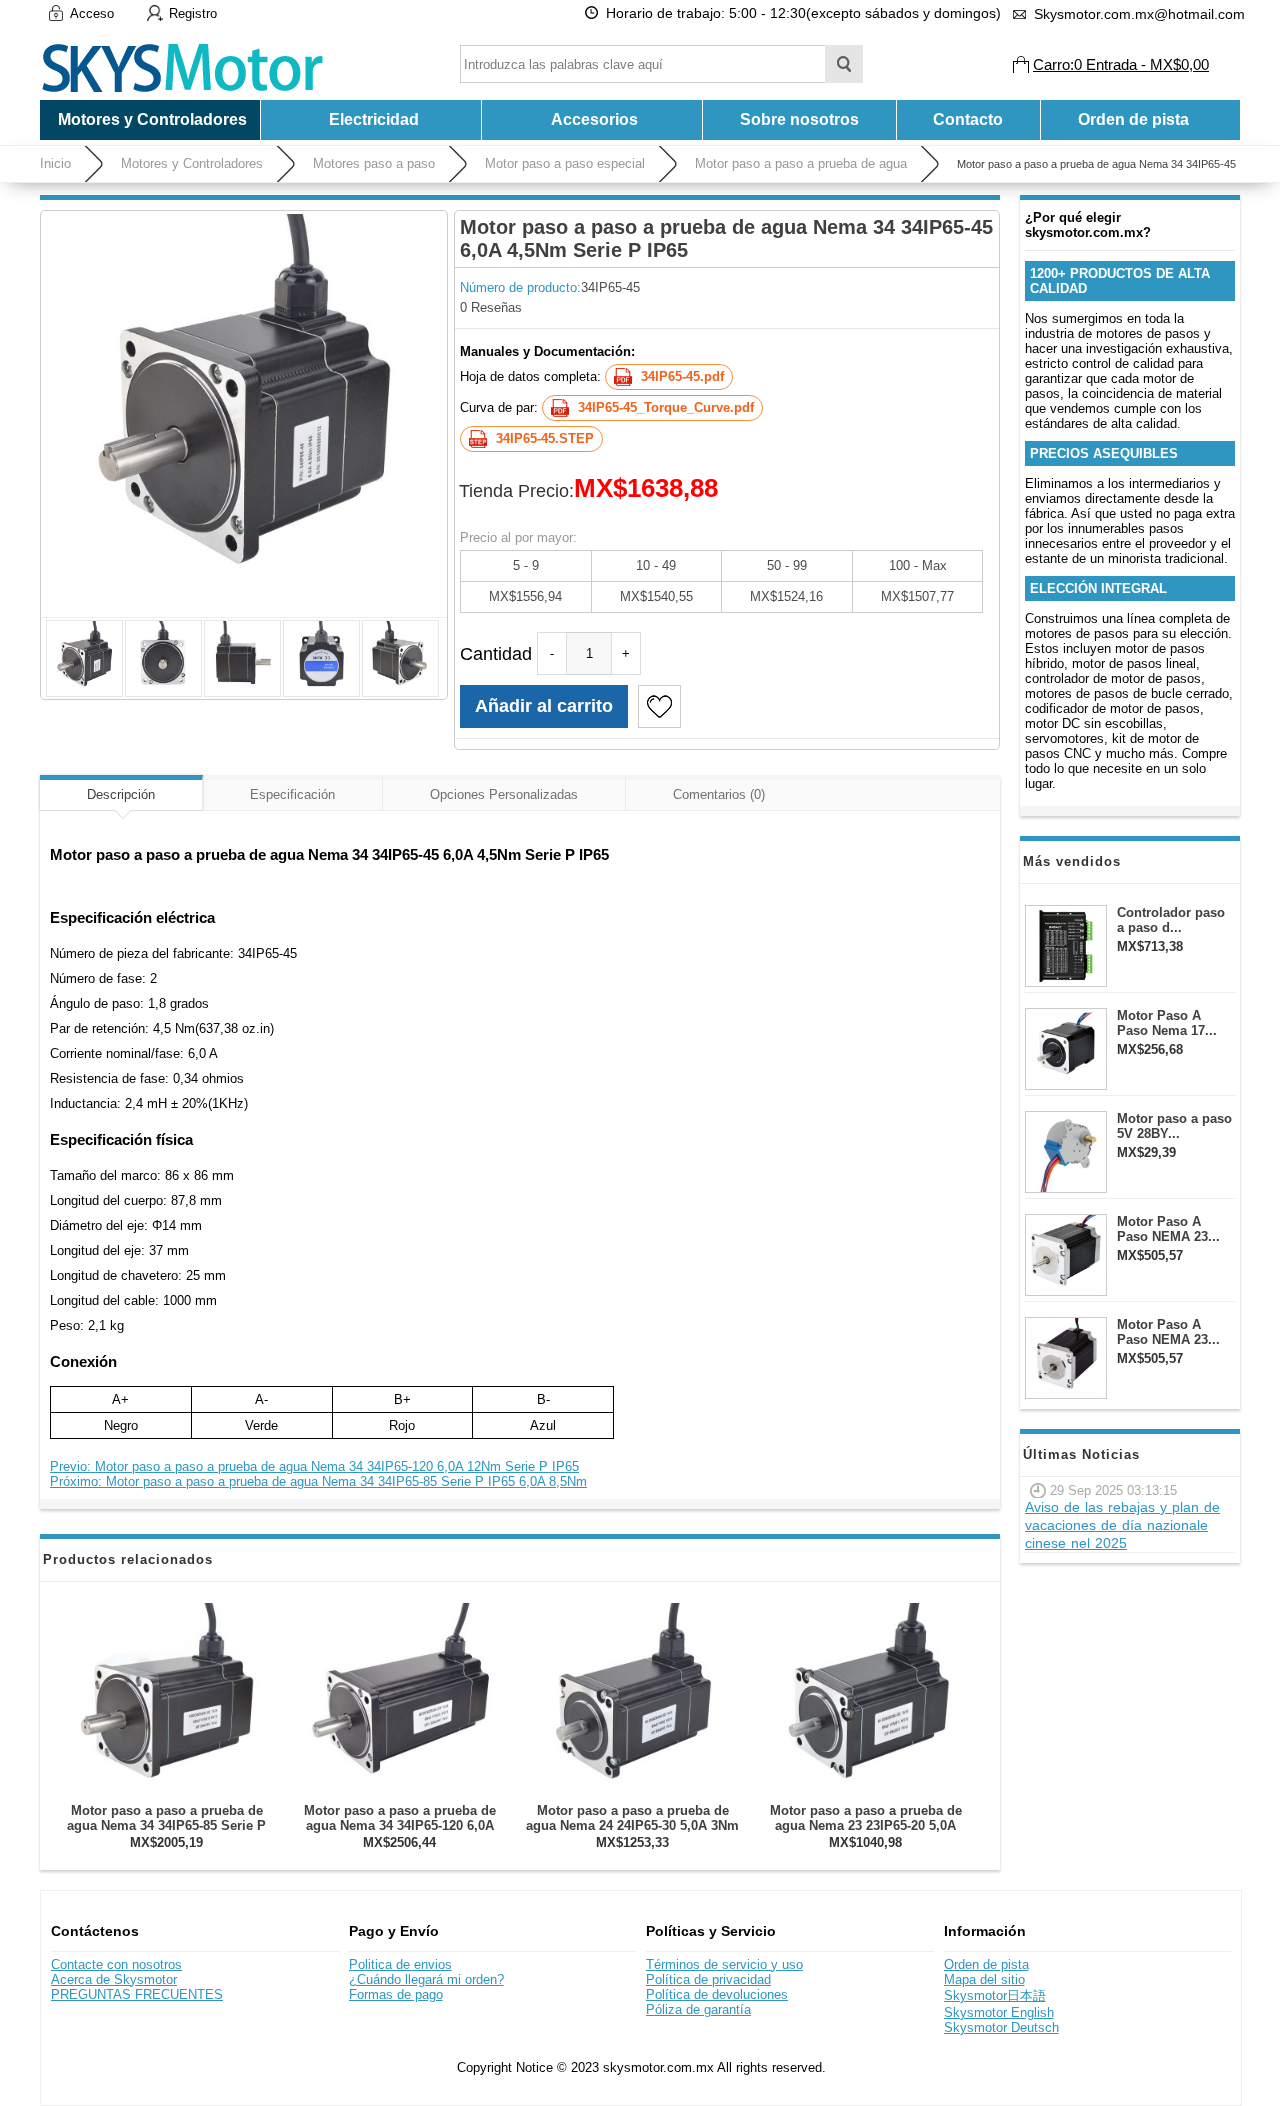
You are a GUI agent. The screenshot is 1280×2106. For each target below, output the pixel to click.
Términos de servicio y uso (724, 1964)
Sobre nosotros (799, 119)
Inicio (55, 163)
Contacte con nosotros (116, 1964)
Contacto (968, 119)
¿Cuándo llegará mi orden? (426, 1979)
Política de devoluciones (717, 1994)
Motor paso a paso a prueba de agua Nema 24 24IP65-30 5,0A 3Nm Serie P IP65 (632, 1825)
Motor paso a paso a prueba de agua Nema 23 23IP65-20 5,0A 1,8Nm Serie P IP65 (866, 1825)
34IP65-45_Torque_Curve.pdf (666, 407)
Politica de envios (400, 1964)
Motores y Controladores (192, 163)
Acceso (92, 13)
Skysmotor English (999, 2012)
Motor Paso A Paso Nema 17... (1167, 1023)
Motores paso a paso (374, 163)
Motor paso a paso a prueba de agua (801, 163)
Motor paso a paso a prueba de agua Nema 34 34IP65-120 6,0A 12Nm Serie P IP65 (400, 1825)
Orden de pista (1133, 119)
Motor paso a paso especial (565, 163)
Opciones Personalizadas (504, 794)
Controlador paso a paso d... (1171, 920)
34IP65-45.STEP (545, 438)
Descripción (121, 794)
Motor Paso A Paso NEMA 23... (1168, 1229)
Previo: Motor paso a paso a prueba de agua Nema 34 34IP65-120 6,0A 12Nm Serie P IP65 (314, 1466)
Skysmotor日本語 (995, 1995)
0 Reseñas (491, 307)
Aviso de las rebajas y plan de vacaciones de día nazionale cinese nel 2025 (1122, 1525)
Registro (193, 13)
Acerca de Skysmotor (114, 1979)
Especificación (292, 794)
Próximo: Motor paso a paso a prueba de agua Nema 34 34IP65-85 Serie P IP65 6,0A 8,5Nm (318, 1481)
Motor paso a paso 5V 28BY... (1174, 1126)
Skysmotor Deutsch (1001, 2027)
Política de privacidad (708, 1979)
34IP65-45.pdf (682, 376)
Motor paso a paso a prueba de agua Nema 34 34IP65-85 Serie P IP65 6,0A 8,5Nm (166, 1825)
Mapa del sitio (984, 1979)
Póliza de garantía (698, 2009)
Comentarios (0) (719, 794)
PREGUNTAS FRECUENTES (137, 1994)
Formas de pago (396, 1994)
